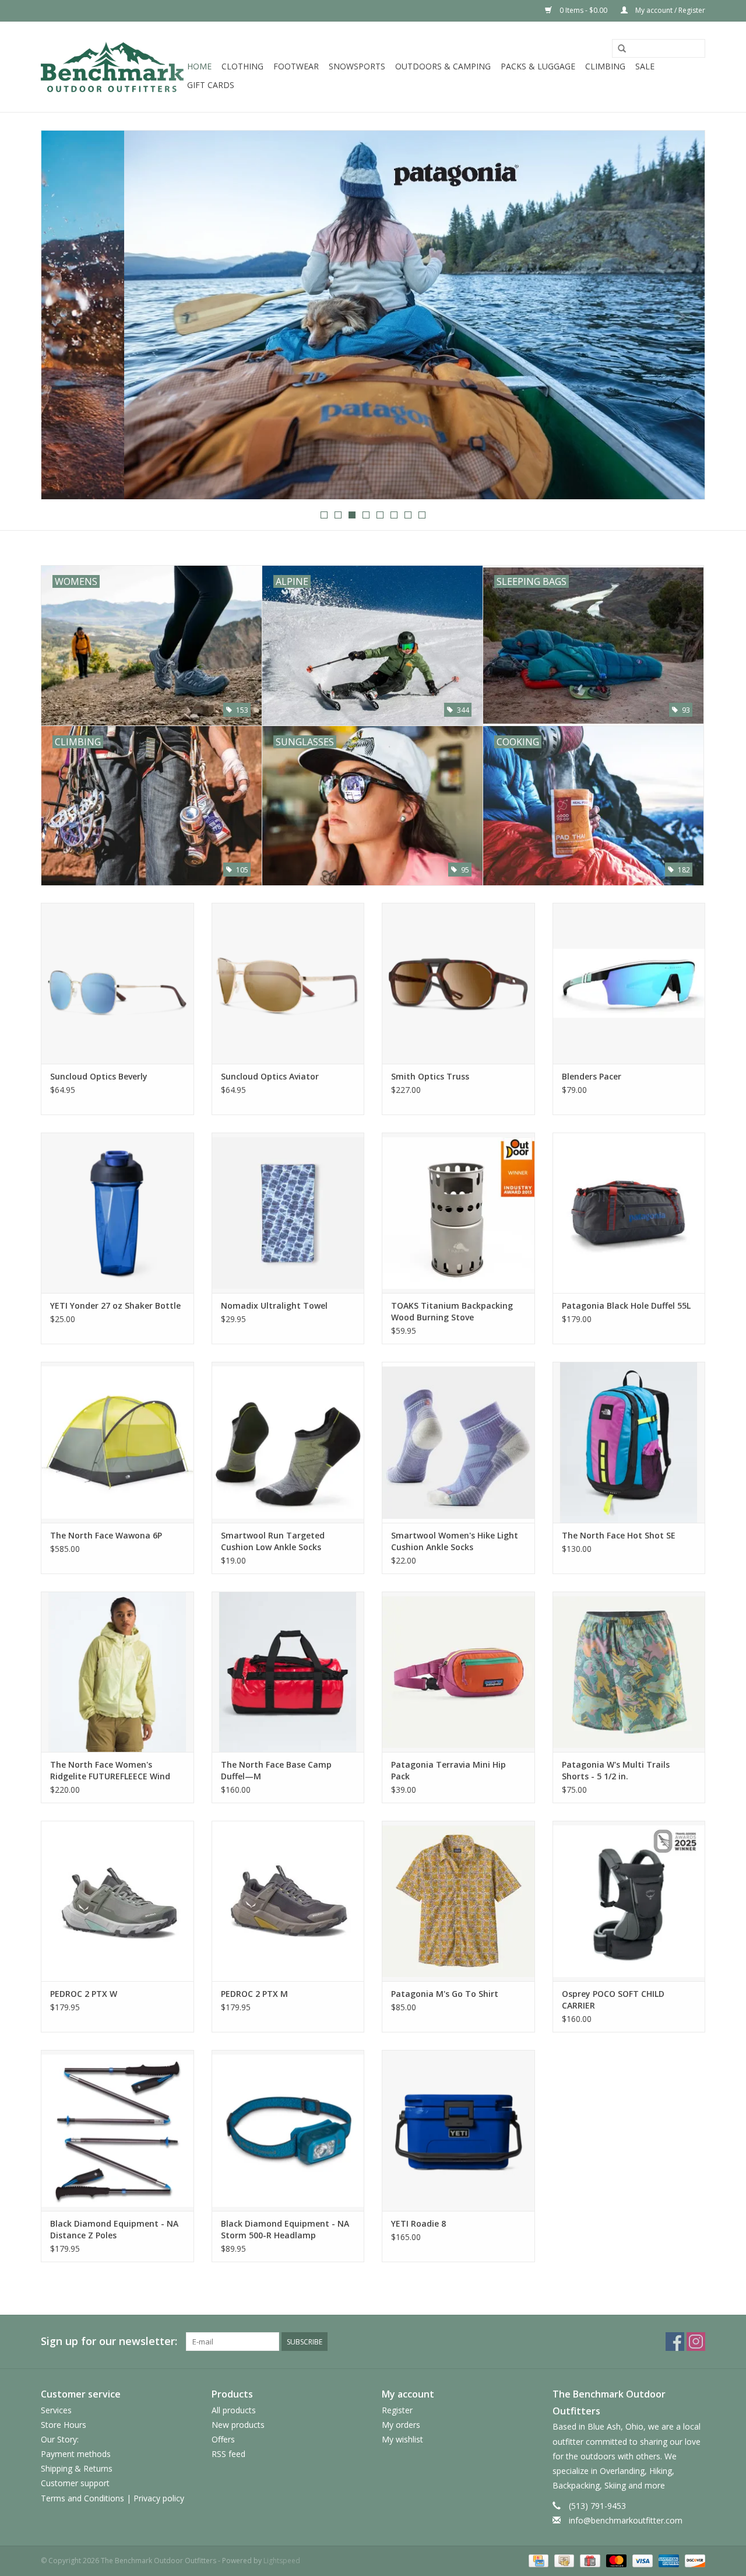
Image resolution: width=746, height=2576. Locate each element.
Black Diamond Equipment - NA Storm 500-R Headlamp (285, 2229)
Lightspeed (282, 2561)
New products (238, 2425)
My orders (401, 2425)
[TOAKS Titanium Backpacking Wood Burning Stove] (458, 1213)
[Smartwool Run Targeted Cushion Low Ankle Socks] (288, 1442)
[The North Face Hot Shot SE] (629, 1442)
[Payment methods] (537, 2560)
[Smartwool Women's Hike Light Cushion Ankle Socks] (458, 1442)
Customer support (75, 2483)
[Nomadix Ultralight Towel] (288, 1213)
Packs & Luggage (538, 66)
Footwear (296, 66)
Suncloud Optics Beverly (99, 1076)
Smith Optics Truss (430, 1076)
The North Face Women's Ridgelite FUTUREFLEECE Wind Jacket (110, 1771)
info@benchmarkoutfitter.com (626, 2520)
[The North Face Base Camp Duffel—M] (288, 1672)
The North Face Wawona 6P (106, 1535)
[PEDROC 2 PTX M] (288, 1901)
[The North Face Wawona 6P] (117, 1442)
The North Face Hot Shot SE (619, 1535)
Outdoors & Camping (443, 66)
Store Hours (64, 2425)
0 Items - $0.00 (583, 10)
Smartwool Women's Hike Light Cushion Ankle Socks (455, 1541)
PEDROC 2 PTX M (254, 1994)
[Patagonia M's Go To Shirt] (458, 1901)
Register (397, 2410)
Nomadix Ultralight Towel (274, 1305)
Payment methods (76, 2454)
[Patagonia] (373, 315)
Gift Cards (211, 85)
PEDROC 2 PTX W (84, 1994)
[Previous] (64, 316)
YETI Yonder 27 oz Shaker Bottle (115, 1305)
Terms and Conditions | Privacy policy (112, 2498)
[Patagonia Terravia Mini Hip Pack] (458, 1672)
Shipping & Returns (77, 2468)
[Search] (622, 49)
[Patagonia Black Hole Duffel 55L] (629, 1213)
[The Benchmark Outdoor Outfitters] (112, 67)
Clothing (242, 66)
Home (199, 66)
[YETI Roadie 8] (458, 2130)
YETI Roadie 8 (418, 2223)
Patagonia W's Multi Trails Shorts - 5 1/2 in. (616, 1770)
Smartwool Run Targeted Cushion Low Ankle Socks (273, 1541)
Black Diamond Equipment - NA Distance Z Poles (114, 2229)
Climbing (605, 66)
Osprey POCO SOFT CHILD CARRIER (613, 2000)
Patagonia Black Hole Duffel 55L (626, 1305)
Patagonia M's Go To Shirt (445, 1994)
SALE (645, 66)
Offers (223, 2439)
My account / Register (669, 10)
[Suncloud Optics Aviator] (288, 983)
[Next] (682, 316)
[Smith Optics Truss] (458, 983)
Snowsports (357, 66)
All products (234, 2410)
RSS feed (228, 2454)
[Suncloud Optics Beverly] (117, 983)
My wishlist (402, 2439)
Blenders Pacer (592, 1076)
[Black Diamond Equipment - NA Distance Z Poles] (117, 2130)
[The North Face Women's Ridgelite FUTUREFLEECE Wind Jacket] (117, 1672)
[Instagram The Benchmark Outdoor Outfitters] (696, 2342)
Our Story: (60, 2439)
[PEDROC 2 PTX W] (117, 1901)
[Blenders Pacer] (629, 983)
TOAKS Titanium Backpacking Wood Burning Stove (452, 1311)
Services (56, 2410)
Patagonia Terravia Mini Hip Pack (448, 1770)
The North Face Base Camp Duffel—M (276, 1770)
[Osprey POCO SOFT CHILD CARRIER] (629, 1901)
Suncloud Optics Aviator (270, 1076)
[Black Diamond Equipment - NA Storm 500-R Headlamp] (288, 2130)
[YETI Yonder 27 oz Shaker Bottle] (117, 1213)
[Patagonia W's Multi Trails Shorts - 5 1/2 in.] (629, 1672)
